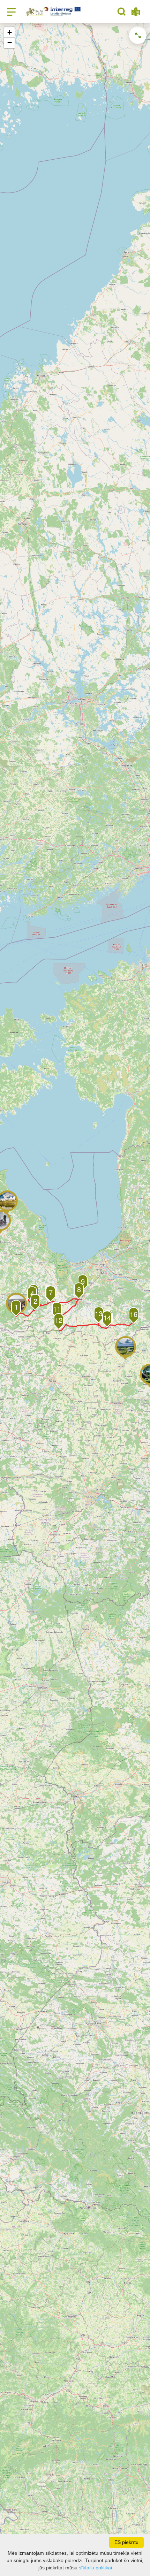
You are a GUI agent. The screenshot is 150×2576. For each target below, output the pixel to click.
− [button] (10, 43)
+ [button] (10, 32)
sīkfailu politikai (95, 2568)
